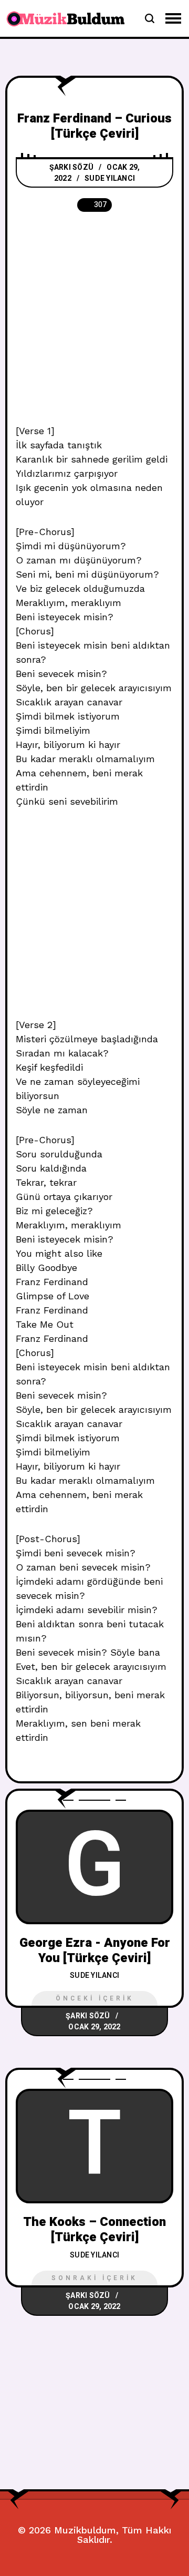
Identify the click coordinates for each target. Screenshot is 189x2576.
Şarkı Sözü (72, 167)
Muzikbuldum (85, 2530)
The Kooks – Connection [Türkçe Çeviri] (94, 2230)
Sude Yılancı (110, 178)
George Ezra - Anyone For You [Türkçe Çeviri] (95, 1951)
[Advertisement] (94, 325)
